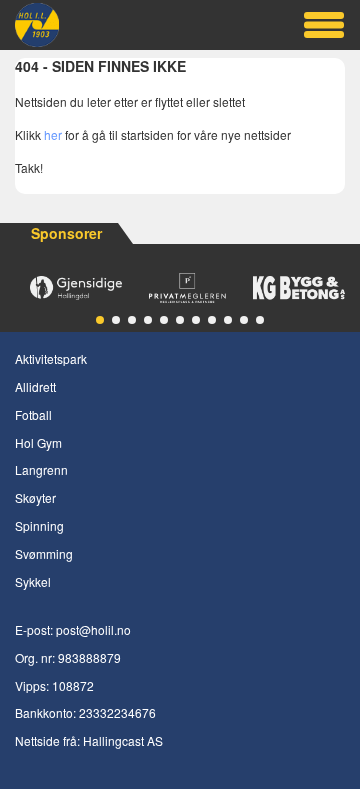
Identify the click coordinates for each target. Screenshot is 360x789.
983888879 (89, 657)
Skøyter (35, 497)
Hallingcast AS (123, 740)
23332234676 (117, 712)
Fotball (33, 414)
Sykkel (33, 581)
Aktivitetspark (51, 358)
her (53, 134)
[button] (100, 320)
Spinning (39, 525)
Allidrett (35, 386)
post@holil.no (93, 629)
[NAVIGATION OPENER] (323, 25)
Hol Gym (38, 442)
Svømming (44, 553)
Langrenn (41, 469)
